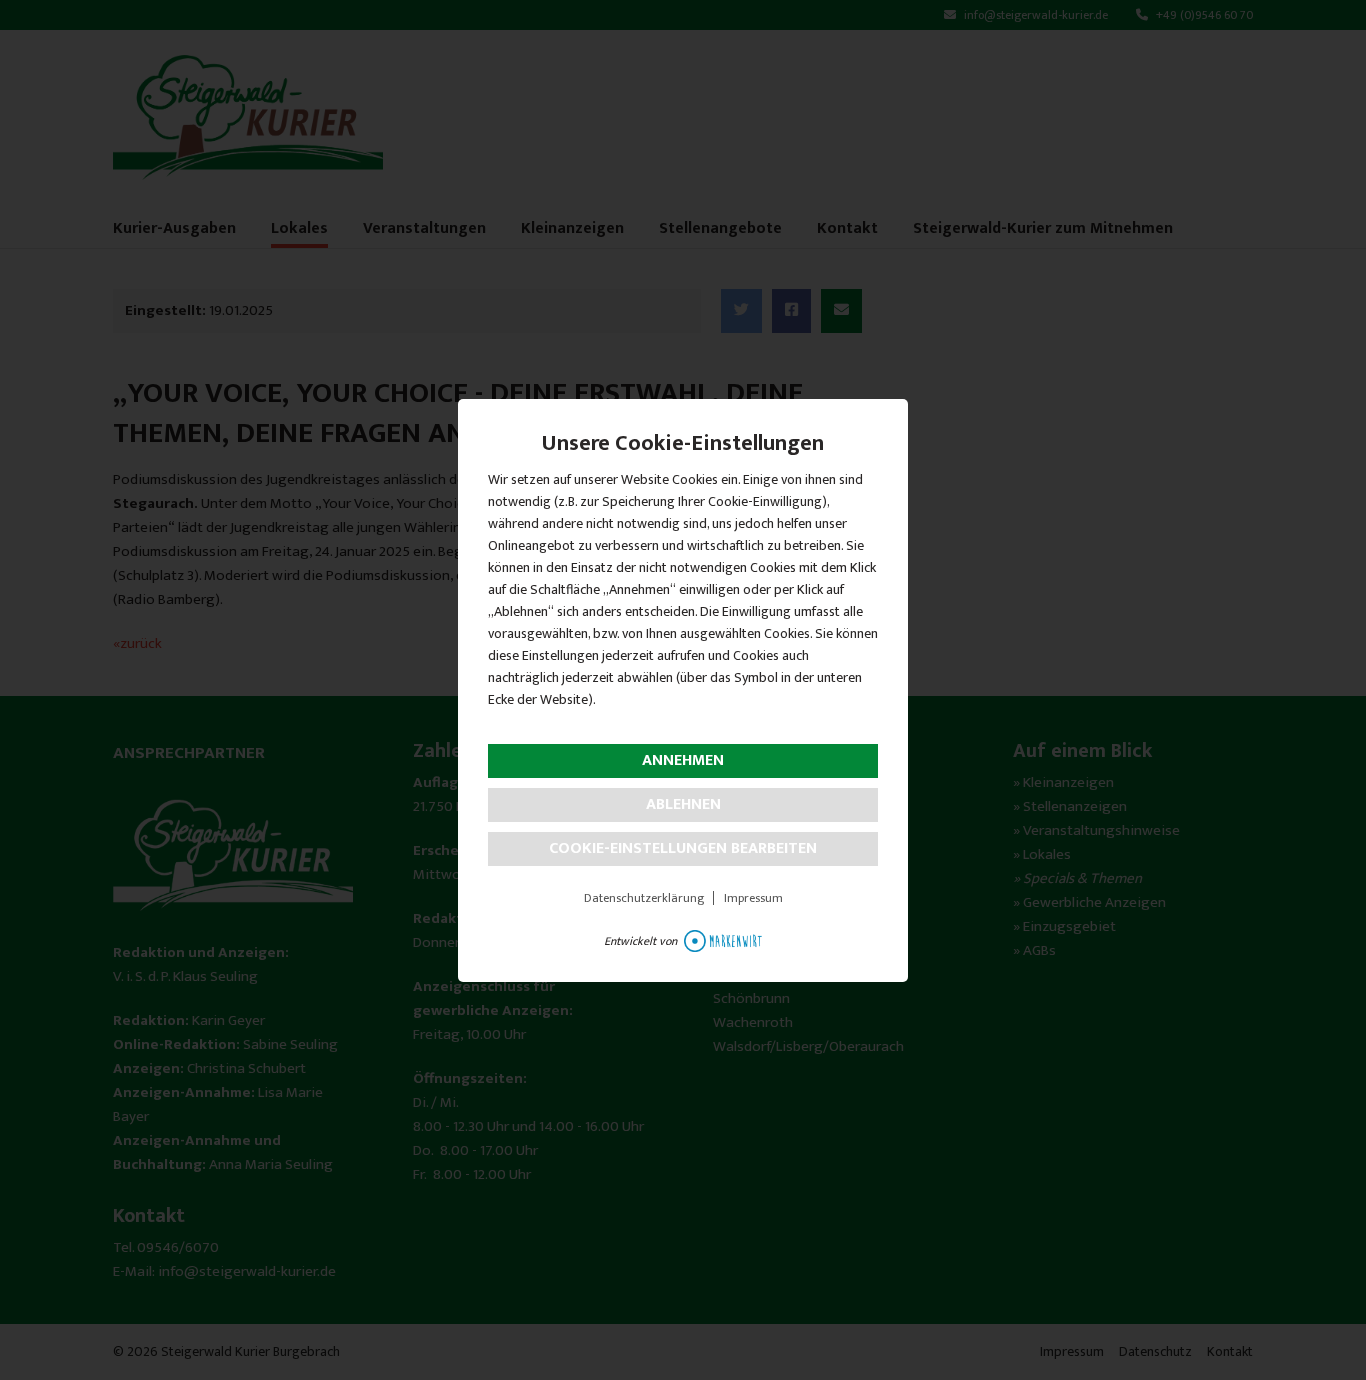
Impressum (753, 898)
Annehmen (683, 760)
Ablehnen (683, 804)
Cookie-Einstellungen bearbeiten (683, 848)
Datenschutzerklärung (644, 898)
